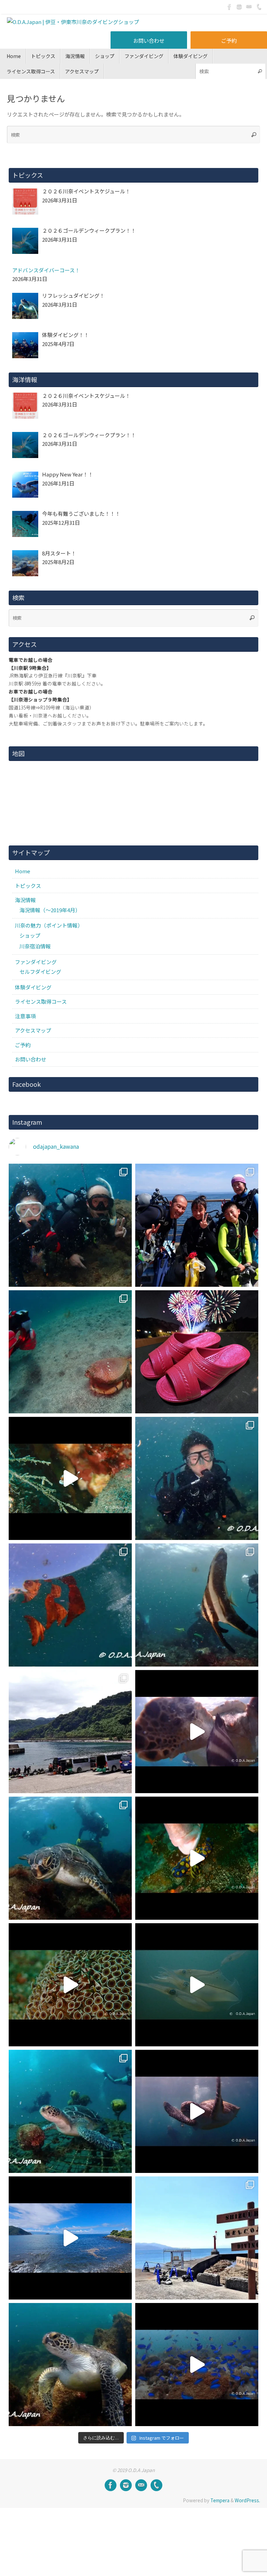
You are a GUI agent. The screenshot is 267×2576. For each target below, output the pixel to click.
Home (23, 871)
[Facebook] (229, 7)
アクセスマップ (33, 1030)
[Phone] (259, 7)
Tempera (220, 2500)
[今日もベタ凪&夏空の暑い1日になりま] (197, 1225)
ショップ (30, 935)
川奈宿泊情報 (35, 946)
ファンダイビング (36, 962)
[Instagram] (239, 7)
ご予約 (229, 41)
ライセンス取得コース (41, 1001)
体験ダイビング (33, 987)
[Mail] (249, 7)
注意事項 (25, 1016)
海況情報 (25, 900)
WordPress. (247, 2500)
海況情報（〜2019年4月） (50, 910)
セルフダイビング (40, 972)
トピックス (28, 886)
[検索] (260, 71)
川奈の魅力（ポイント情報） (49, 925)
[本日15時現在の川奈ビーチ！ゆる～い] (70, 2238)
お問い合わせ (149, 41)
